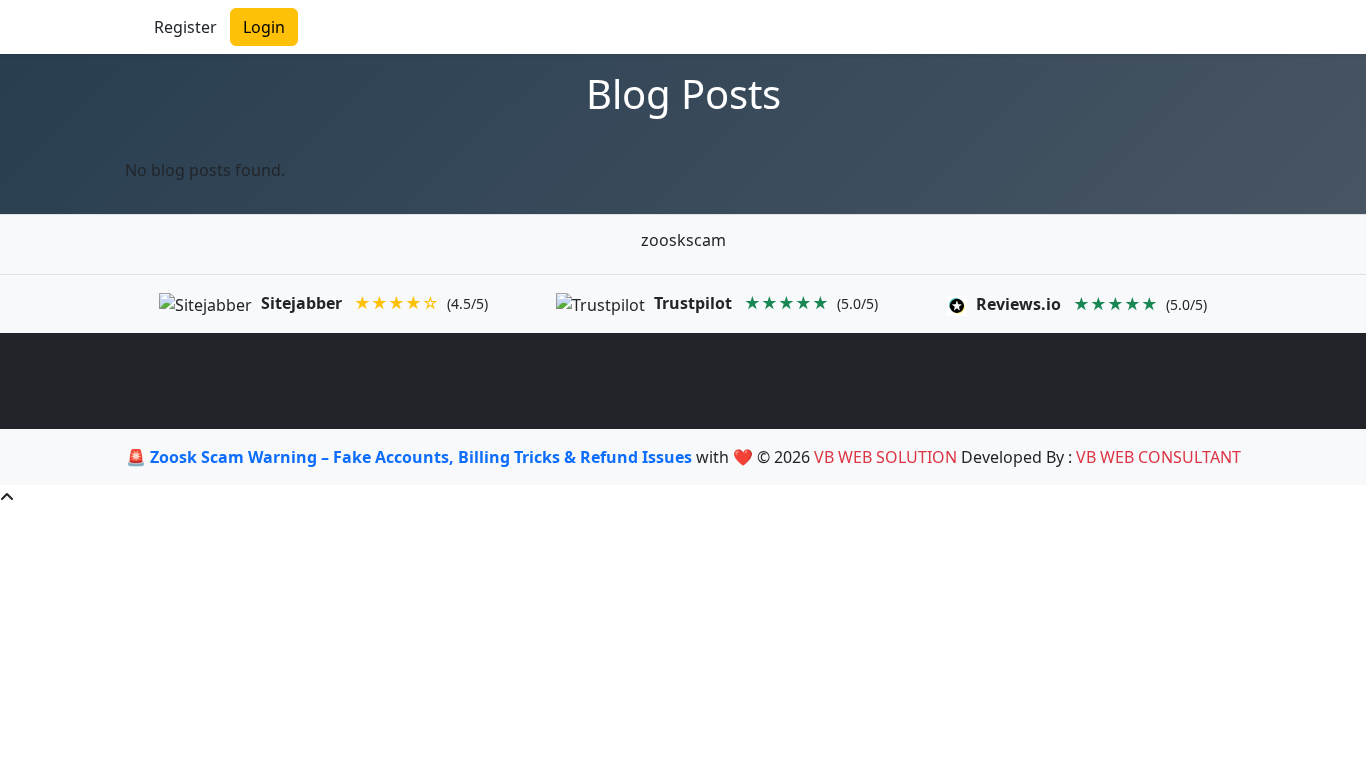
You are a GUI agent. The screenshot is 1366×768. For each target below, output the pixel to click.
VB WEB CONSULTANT (1158, 457)
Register (185, 27)
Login (264, 27)
